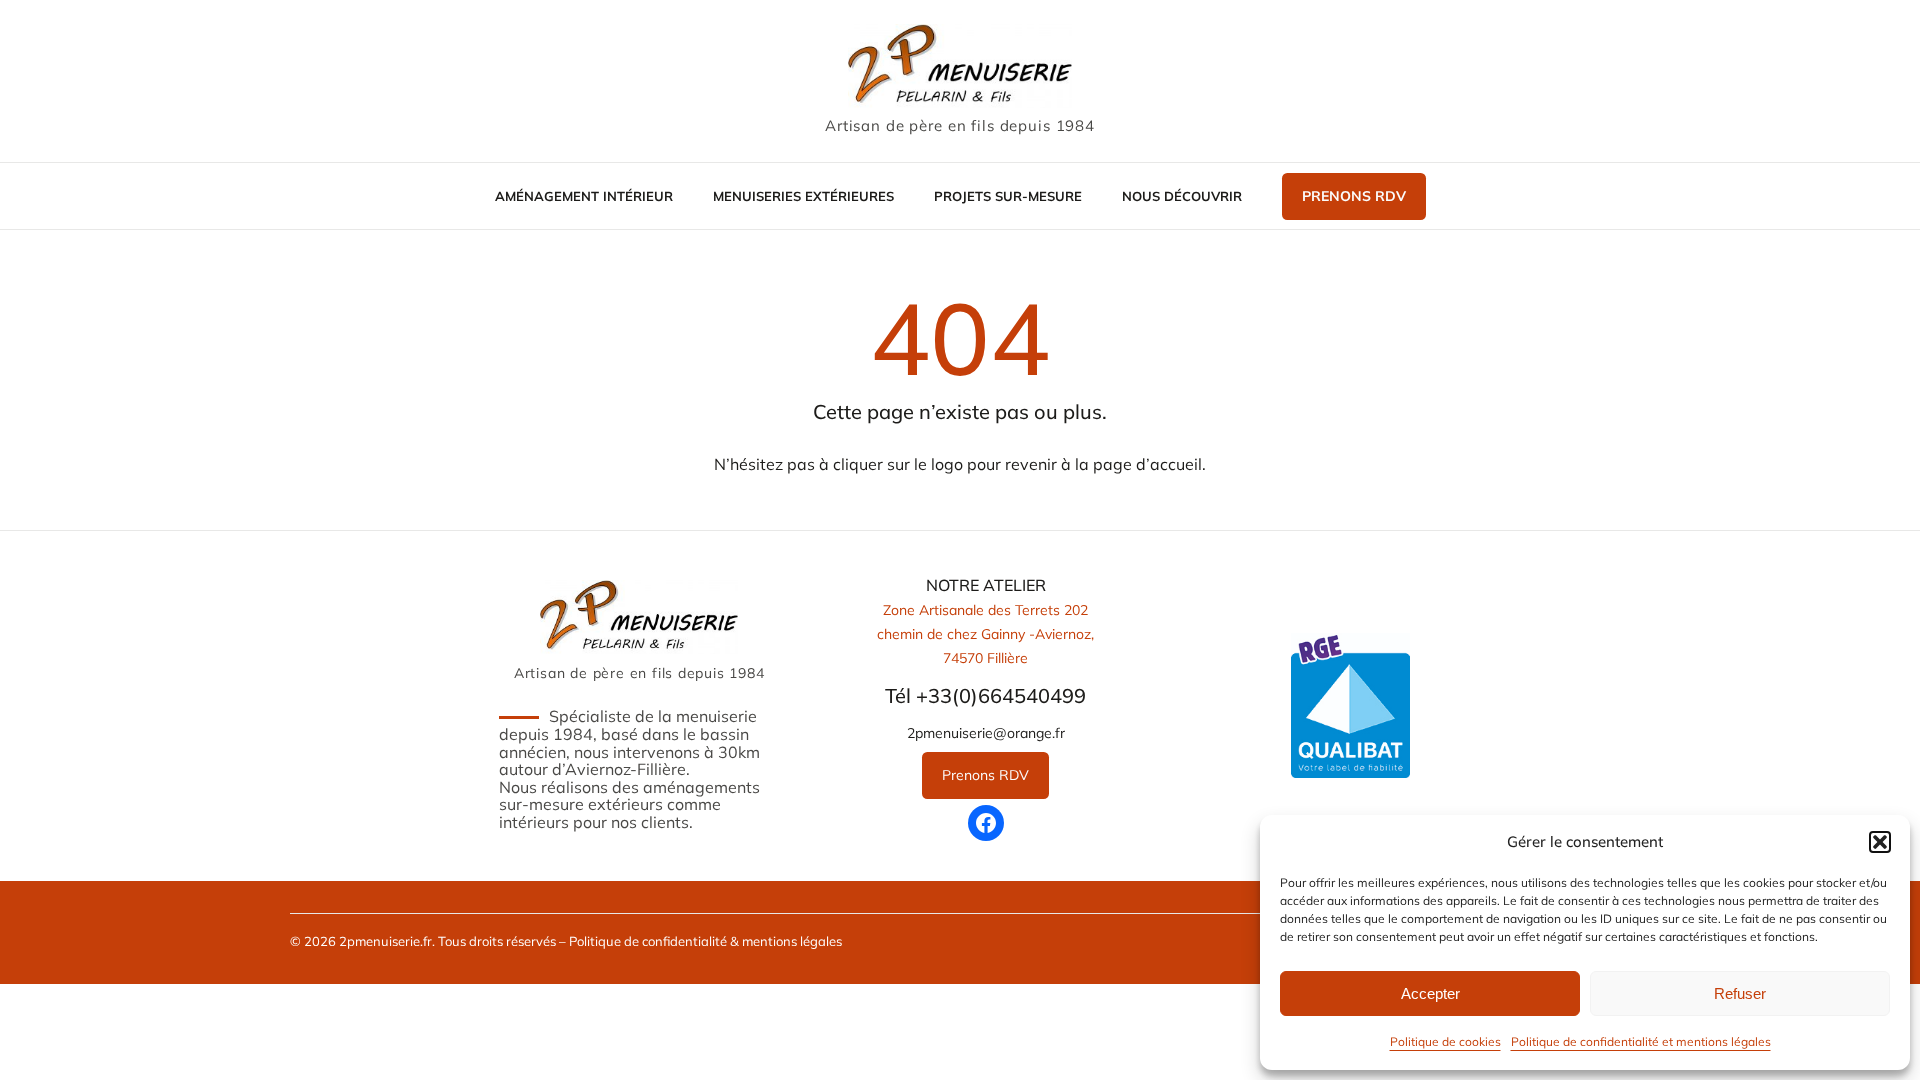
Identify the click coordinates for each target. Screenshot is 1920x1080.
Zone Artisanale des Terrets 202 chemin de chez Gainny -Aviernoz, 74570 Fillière (985, 634)
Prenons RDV (1354, 196)
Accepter (1430, 993)
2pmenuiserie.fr (385, 941)
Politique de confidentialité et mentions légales (1641, 1041)
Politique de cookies (1445, 1041)
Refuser (1740, 993)
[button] (1880, 842)
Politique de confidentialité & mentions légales (705, 941)
